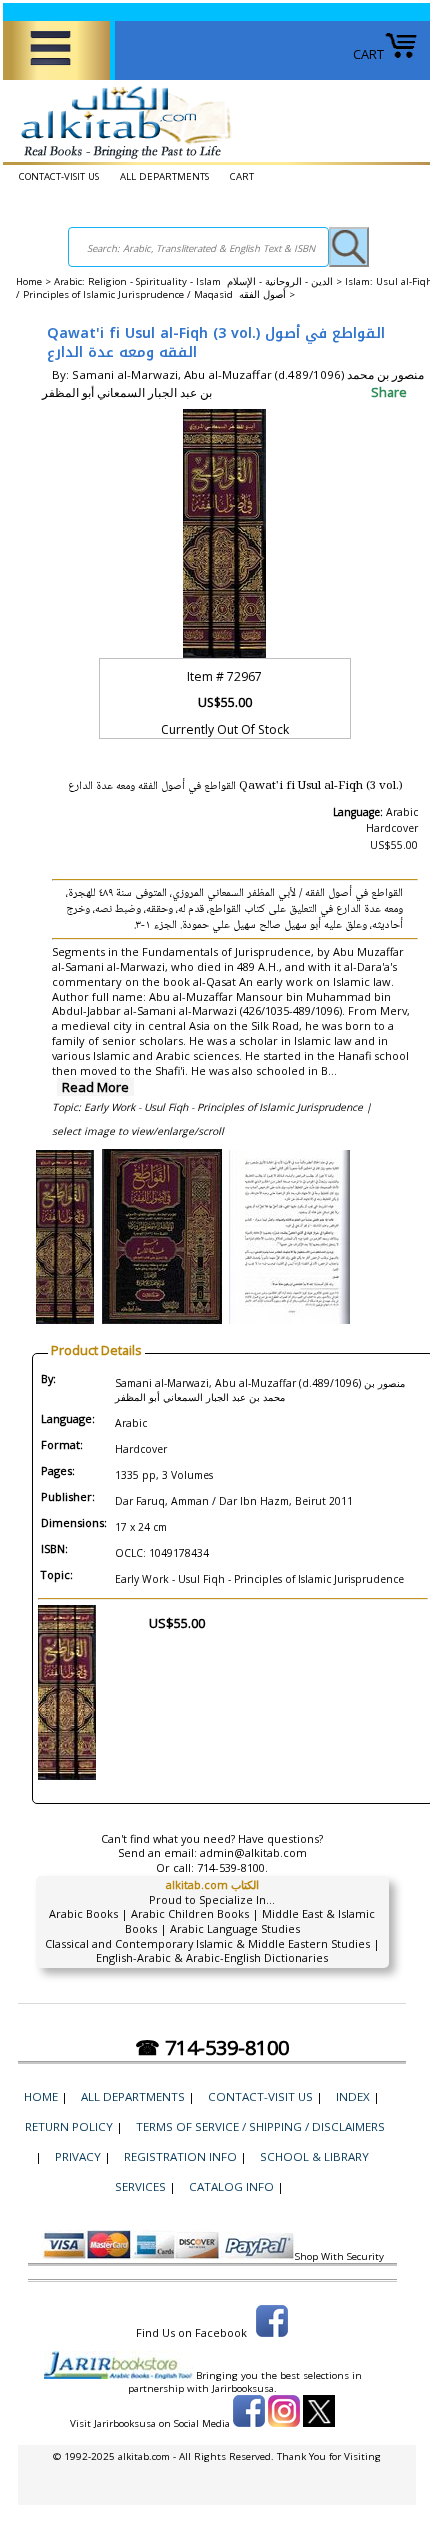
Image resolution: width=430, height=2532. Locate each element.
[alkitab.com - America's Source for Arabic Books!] (120, 159)
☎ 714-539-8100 (212, 2047)
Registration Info (180, 2156)
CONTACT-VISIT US (59, 176)
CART (368, 54)
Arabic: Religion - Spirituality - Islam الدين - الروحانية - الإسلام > (199, 281)
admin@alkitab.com (253, 1852)
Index (353, 2096)
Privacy (78, 2156)
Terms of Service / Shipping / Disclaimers (260, 2126)
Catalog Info (231, 2186)
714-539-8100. (232, 1867)
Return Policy (69, 2126)
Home (29, 281)
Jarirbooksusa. (244, 2388)
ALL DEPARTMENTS (164, 176)
